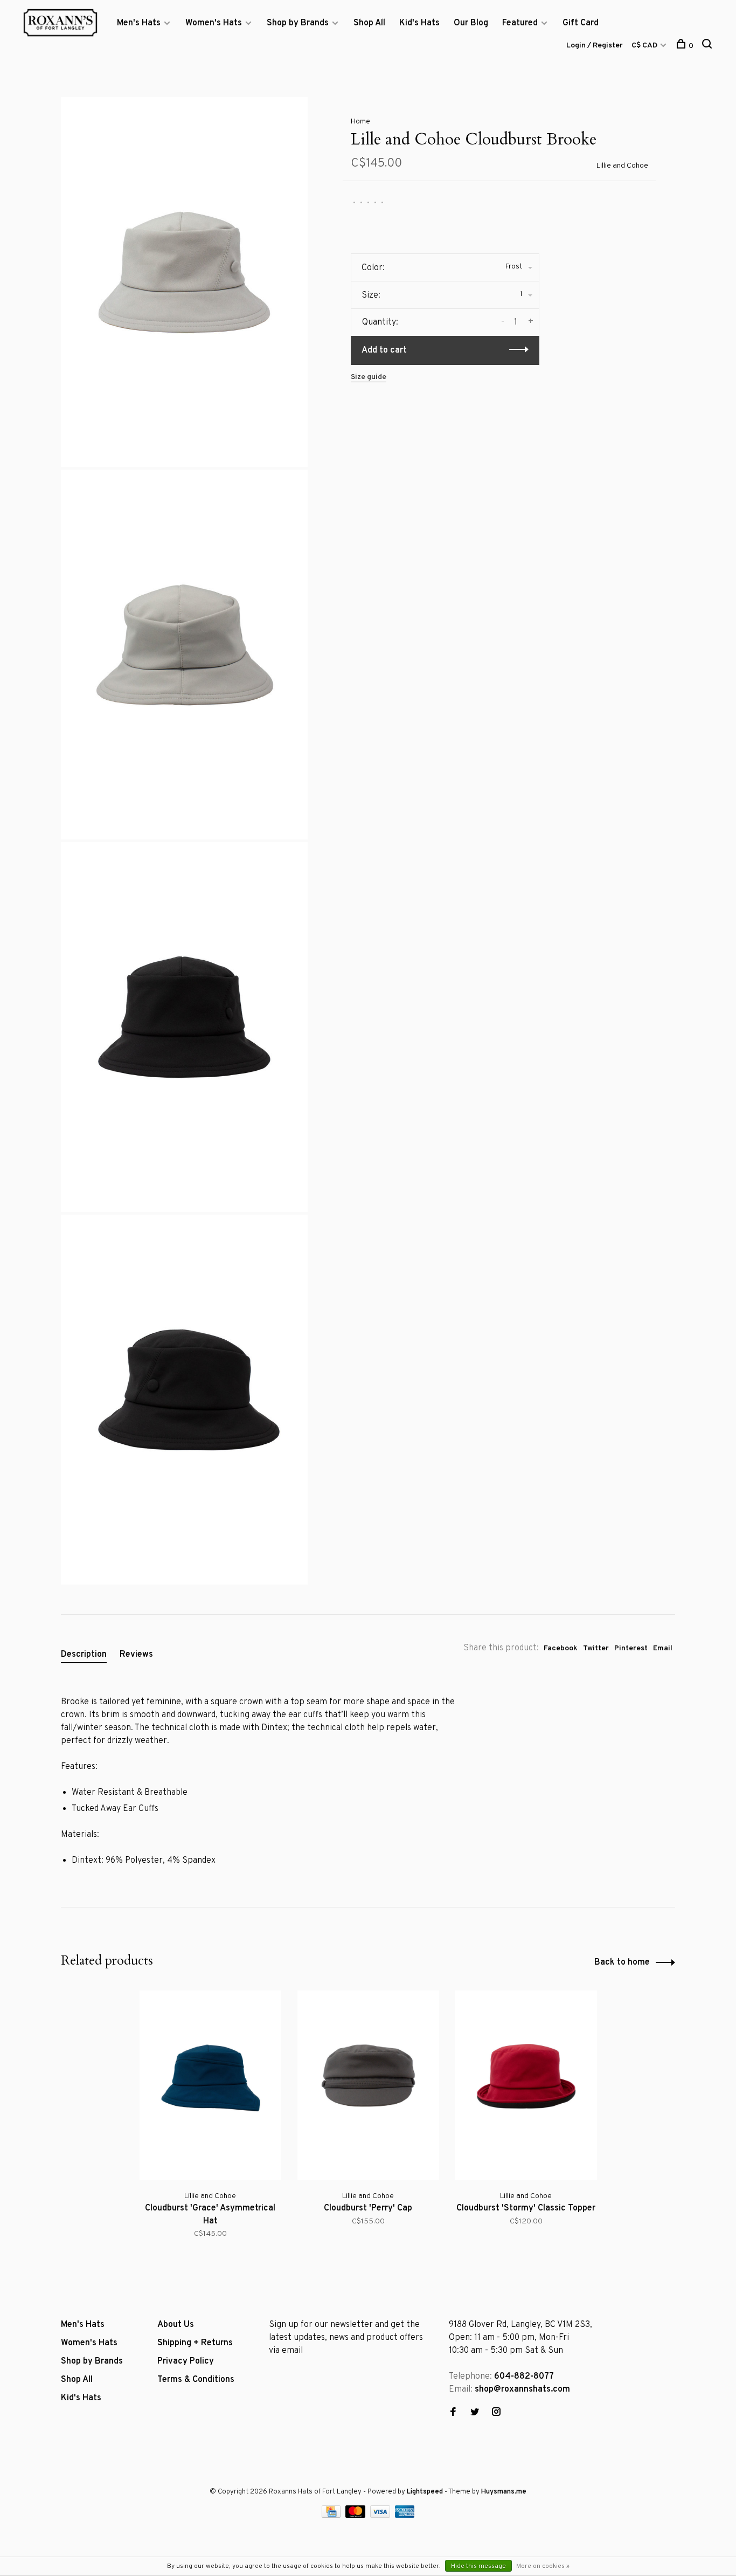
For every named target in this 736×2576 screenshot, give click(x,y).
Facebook (561, 1648)
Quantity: (380, 322)
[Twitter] (475, 2413)
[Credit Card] (332, 2516)
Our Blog (471, 23)
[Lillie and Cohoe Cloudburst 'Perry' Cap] (368, 2085)
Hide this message (478, 2566)
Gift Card (581, 23)
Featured (520, 23)
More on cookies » (543, 2566)
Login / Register (595, 46)
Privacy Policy (186, 2361)
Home (360, 122)
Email (663, 1648)
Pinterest (631, 1648)
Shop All (369, 23)
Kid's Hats (419, 23)
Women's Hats (214, 23)
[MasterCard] (356, 2516)
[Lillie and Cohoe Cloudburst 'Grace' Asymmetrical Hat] (210, 2085)
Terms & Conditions (196, 2380)
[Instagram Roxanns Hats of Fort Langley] (496, 2413)
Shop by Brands (298, 23)
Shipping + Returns (195, 2343)
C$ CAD (645, 46)
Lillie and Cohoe (622, 166)
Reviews (136, 1655)
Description (84, 1655)
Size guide (369, 377)
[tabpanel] (210, 2122)
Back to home (622, 1962)
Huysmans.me (504, 2492)
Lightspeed (425, 2492)
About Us (176, 2325)
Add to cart (384, 350)
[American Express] (405, 2516)
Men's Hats (139, 23)
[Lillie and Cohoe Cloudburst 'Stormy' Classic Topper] (526, 2085)
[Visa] (381, 2516)
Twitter (596, 1648)
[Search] (708, 46)
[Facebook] (453, 2413)
